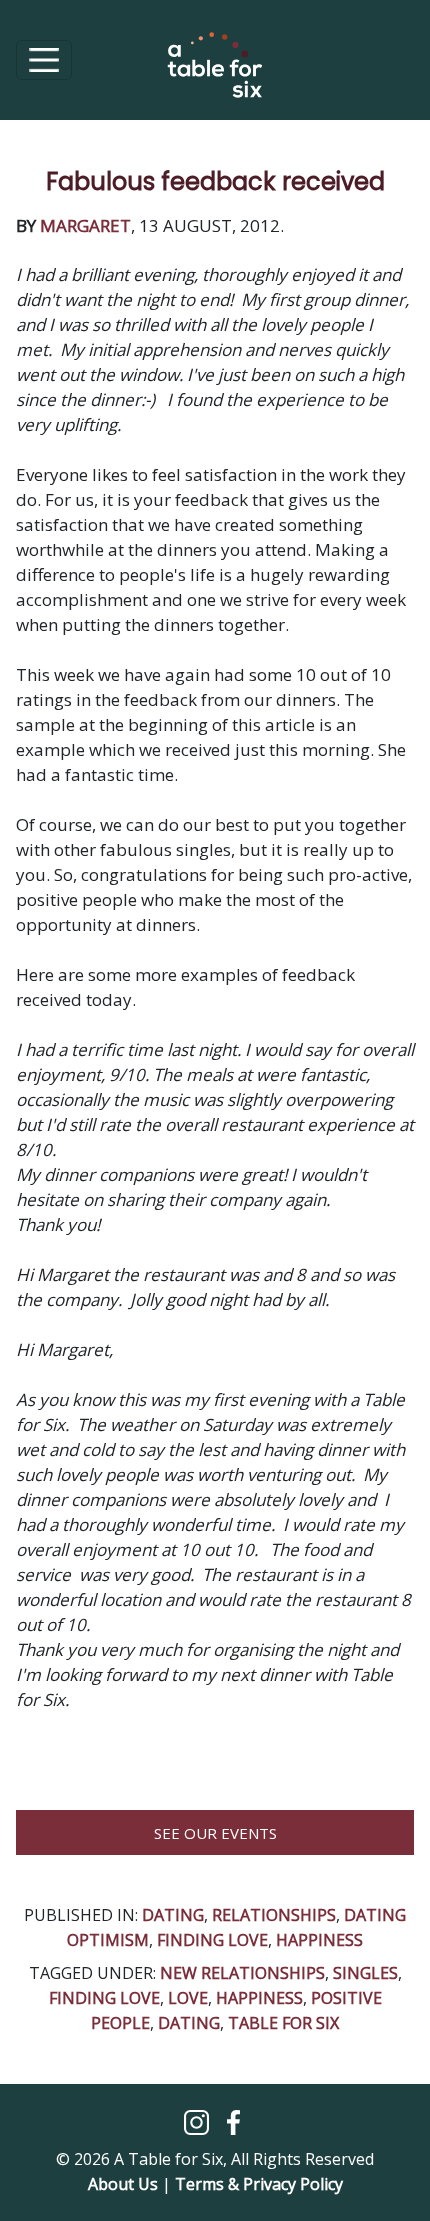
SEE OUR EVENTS (215, 1833)
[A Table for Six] (215, 75)
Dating (173, 1915)
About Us (123, 2184)
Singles (365, 1973)
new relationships (242, 1973)
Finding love (212, 1940)
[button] (198, 2120)
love (188, 1998)
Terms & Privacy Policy (259, 2184)
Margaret (85, 225)
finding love (104, 1998)
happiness (319, 1940)
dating (189, 2023)
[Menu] (44, 60)
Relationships (274, 1915)
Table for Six (283, 2023)
